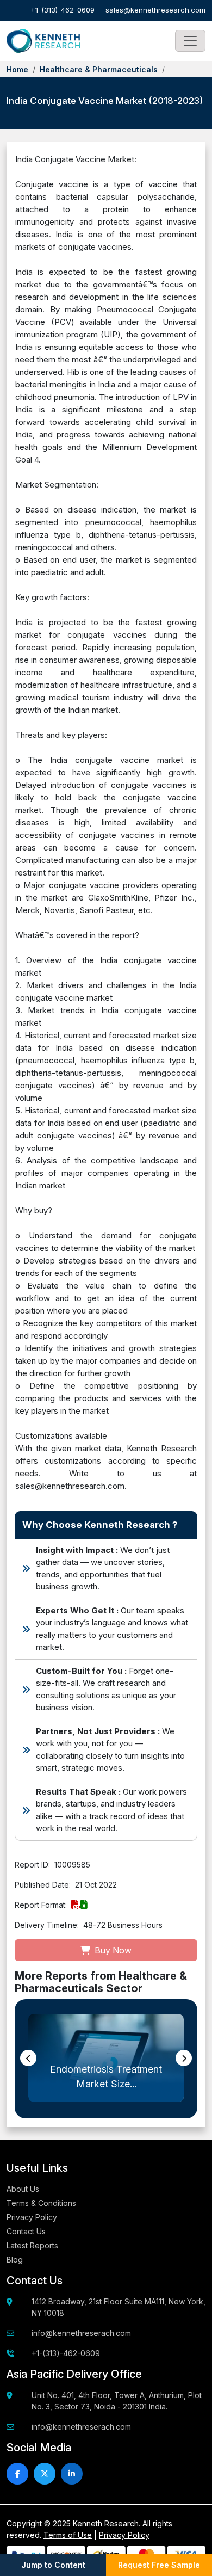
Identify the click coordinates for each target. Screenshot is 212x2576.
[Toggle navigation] (190, 41)
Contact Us (26, 2231)
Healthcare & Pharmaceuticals (99, 69)
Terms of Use (68, 2535)
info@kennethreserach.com (81, 2333)
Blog (15, 2260)
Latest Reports (32, 2245)
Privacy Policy (32, 2217)
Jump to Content (53, 2565)
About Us (23, 2189)
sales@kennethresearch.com (155, 10)
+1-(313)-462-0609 (63, 10)
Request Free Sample (159, 2565)
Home (17, 69)
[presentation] (28, 2058)
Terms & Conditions (41, 2203)
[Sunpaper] (43, 41)
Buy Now (112, 1950)
